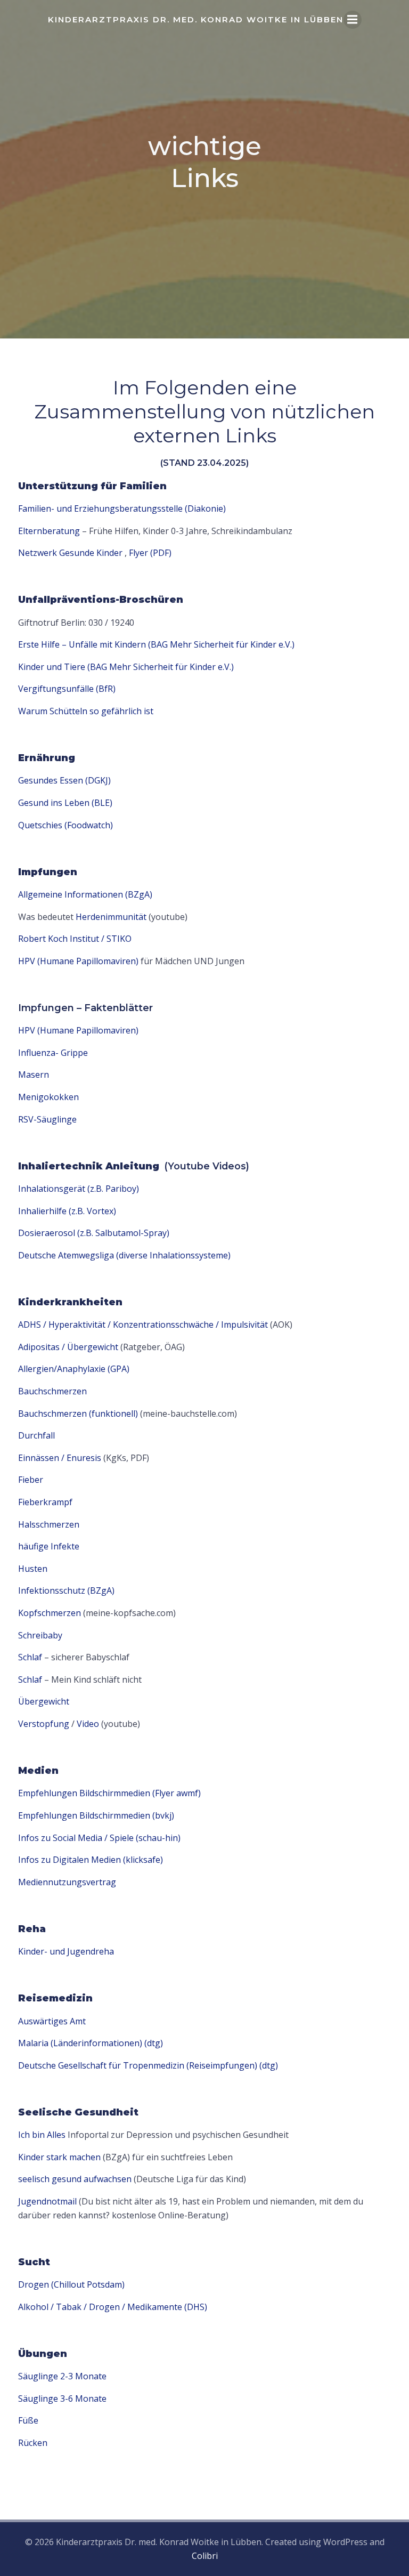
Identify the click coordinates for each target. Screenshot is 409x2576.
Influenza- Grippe (53, 1053)
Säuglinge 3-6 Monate (62, 2399)
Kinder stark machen (59, 2157)
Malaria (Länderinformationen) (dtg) (91, 2043)
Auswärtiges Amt (52, 2021)
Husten (33, 1569)
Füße (28, 2420)
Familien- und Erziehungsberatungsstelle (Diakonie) (122, 508)
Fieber (31, 1480)
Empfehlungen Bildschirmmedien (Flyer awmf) (109, 1793)
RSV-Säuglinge (47, 1119)
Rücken (33, 2443)
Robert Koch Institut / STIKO (75, 939)
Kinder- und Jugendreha (66, 1951)
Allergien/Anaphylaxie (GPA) (74, 1369)
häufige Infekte (49, 1546)
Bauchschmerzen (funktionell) (78, 1414)
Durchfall (36, 1435)
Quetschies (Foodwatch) (66, 825)
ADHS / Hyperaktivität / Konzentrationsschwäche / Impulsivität (143, 1325)
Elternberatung (49, 531)
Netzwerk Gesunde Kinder (70, 553)
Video (88, 1724)
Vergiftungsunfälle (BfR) (67, 689)
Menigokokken (48, 1097)
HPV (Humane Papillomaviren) (79, 961)
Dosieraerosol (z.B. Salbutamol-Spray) (94, 1233)
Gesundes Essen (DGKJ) (64, 780)
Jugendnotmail (47, 2201)
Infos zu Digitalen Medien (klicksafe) (91, 1860)
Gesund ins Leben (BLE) (65, 803)
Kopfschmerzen (50, 1613)
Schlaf (30, 1657)
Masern (34, 1075)
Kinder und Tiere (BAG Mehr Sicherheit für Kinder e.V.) (126, 667)
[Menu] (353, 20)
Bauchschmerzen (52, 1391)
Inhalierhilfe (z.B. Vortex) (67, 1211)
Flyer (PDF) (150, 553)
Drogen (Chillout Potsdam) (71, 2284)
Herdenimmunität (111, 917)
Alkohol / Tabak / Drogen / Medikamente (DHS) (113, 2307)
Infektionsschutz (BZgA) (66, 1590)
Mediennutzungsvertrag (67, 1882)
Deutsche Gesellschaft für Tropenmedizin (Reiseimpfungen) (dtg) (148, 2065)
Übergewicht (44, 1701)
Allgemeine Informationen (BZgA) (85, 894)
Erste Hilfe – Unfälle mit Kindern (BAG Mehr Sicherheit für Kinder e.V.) (156, 644)
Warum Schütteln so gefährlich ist (86, 711)
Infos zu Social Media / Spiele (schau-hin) (99, 1838)
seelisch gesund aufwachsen (75, 2179)
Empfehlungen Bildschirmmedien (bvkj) (96, 1815)
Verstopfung (44, 1724)
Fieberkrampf (45, 1502)
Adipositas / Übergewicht (68, 1347)
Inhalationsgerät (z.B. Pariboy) (79, 1189)
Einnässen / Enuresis (60, 1458)
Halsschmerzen (49, 1524)
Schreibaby (40, 1635)
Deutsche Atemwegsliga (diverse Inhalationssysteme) (124, 1255)
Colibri (205, 2556)
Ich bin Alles (42, 2135)
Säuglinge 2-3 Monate (62, 2376)
